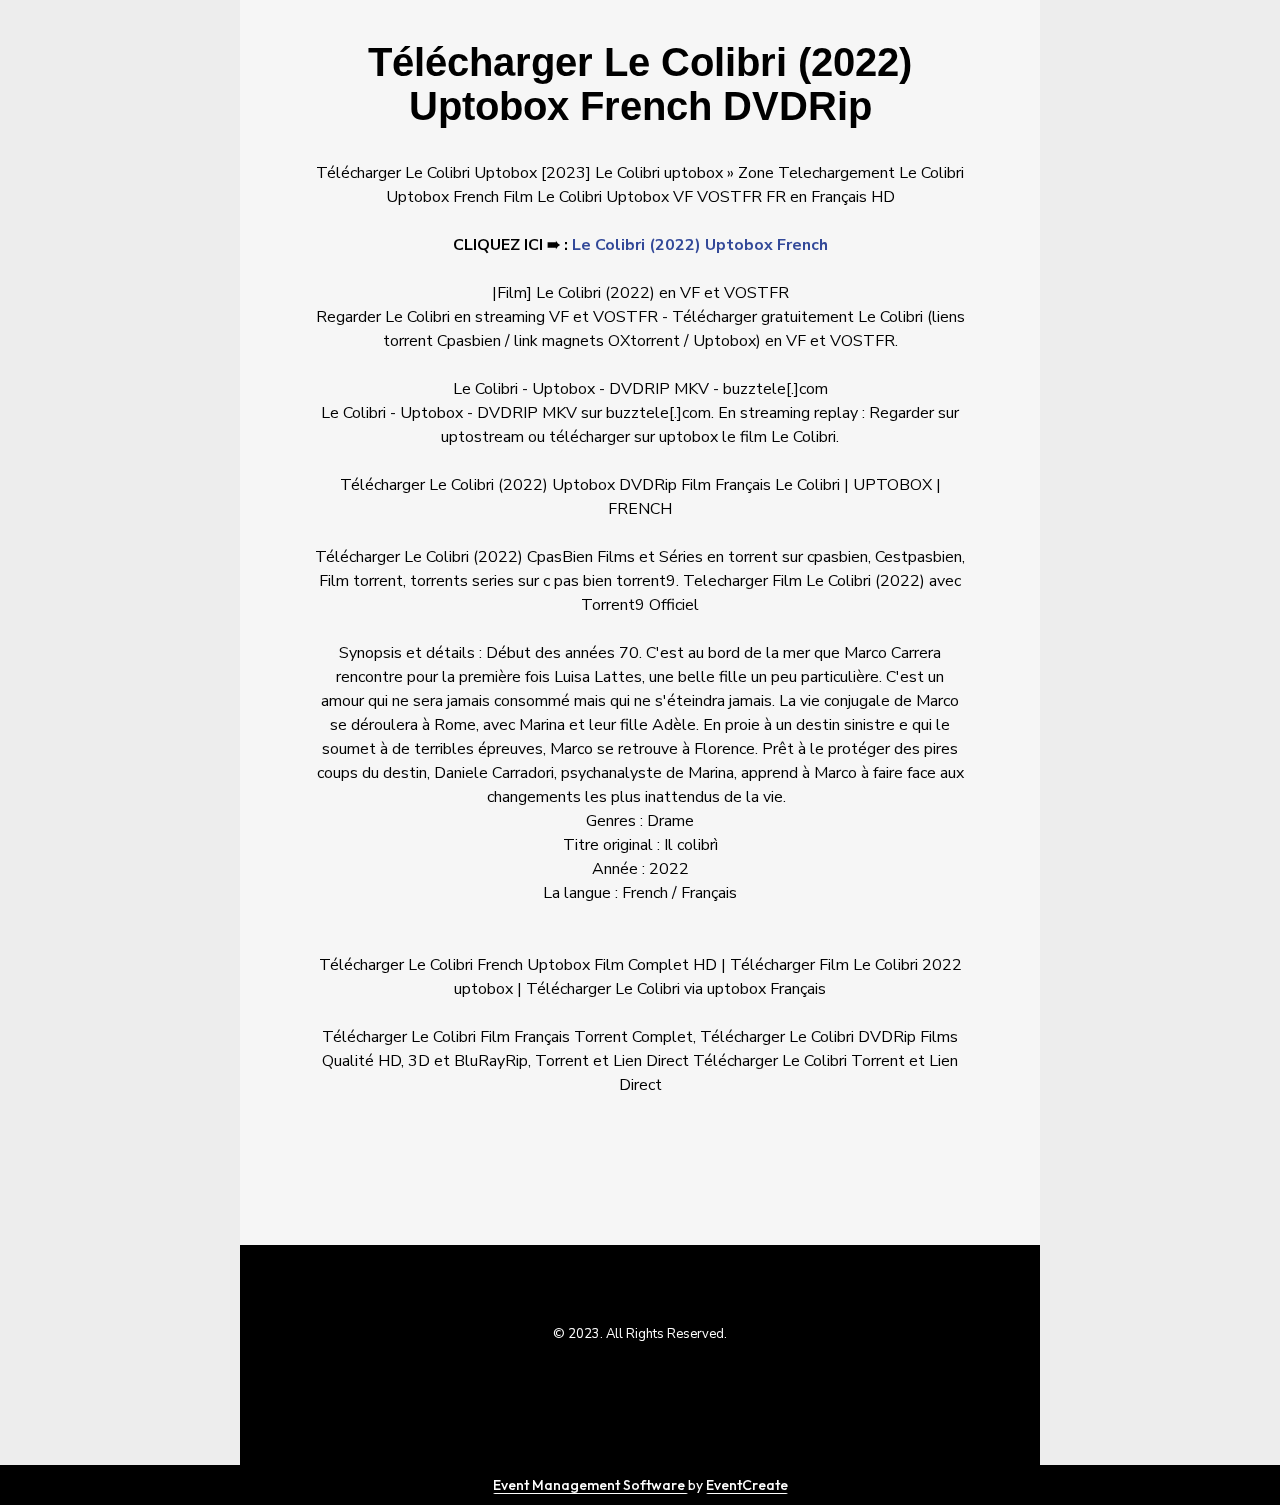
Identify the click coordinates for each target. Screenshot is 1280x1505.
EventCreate (747, 1485)
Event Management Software (590, 1485)
